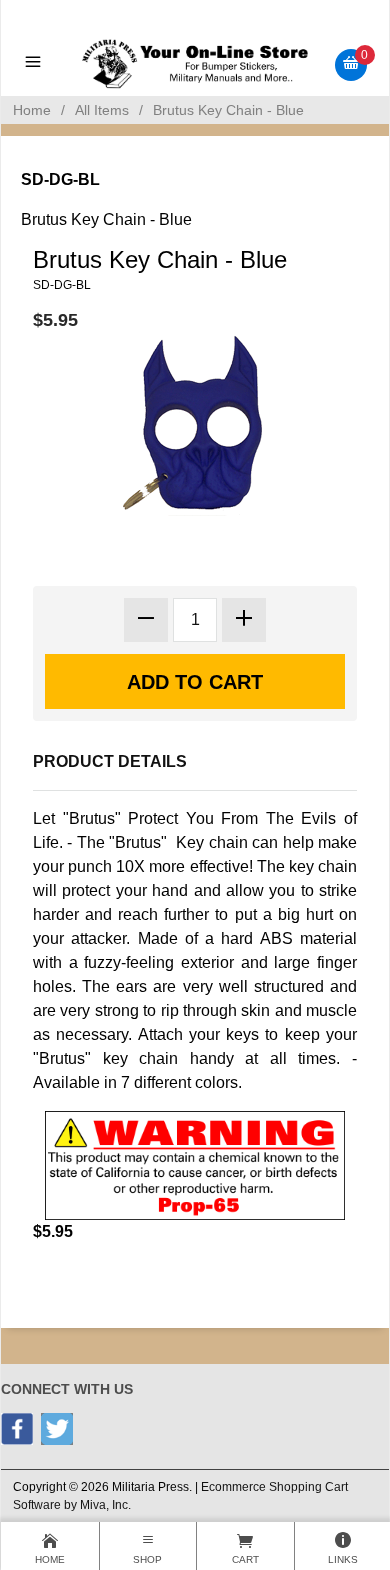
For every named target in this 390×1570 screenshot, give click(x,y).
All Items (102, 110)
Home (32, 110)
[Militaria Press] (195, 63)
